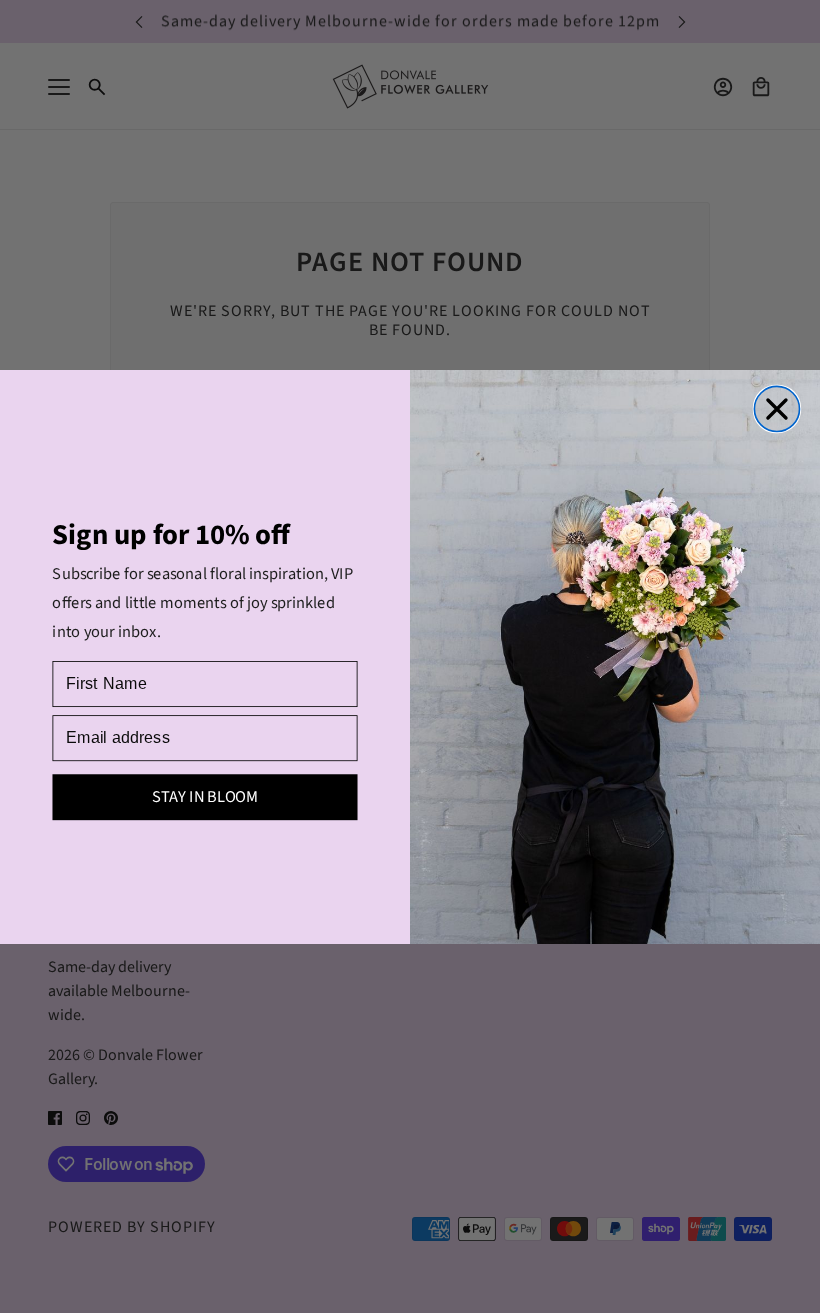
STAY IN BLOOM (205, 796)
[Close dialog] (776, 408)
